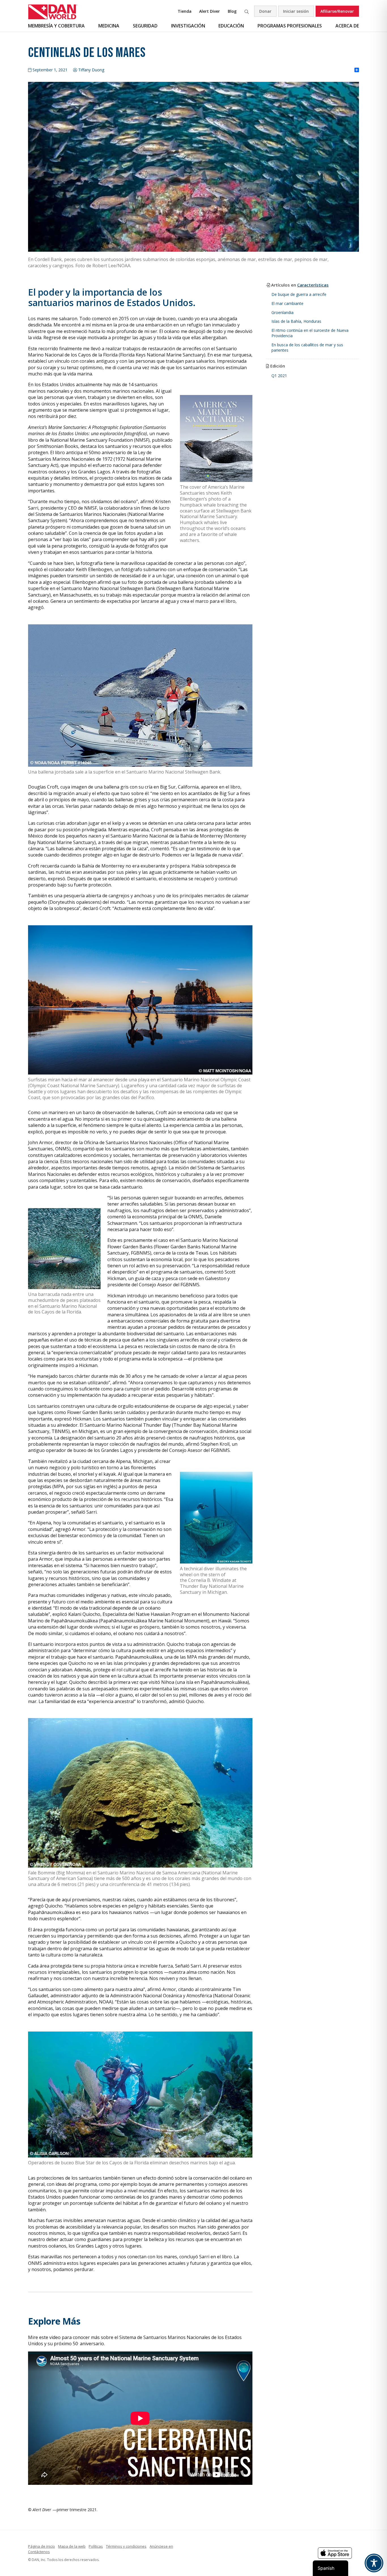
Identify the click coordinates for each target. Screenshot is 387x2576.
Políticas (96, 2546)
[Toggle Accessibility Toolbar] (374, 2563)
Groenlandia (282, 312)
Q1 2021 (279, 376)
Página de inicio (42, 2546)
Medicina (109, 26)
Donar (265, 11)
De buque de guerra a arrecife (299, 294)
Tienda (185, 11)
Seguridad (145, 26)
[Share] (357, 70)
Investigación (188, 26)
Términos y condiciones (126, 2546)
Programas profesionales (290, 26)
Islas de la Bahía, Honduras (296, 321)
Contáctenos (39, 2552)
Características (313, 285)
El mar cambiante (287, 303)
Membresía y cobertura (56, 26)
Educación (231, 26)
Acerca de (347, 26)
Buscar (246, 11)
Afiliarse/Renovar (337, 11)
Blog (232, 11)
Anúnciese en (161, 2546)
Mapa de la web (72, 2546)
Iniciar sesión (296, 11)
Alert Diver (210, 11)
